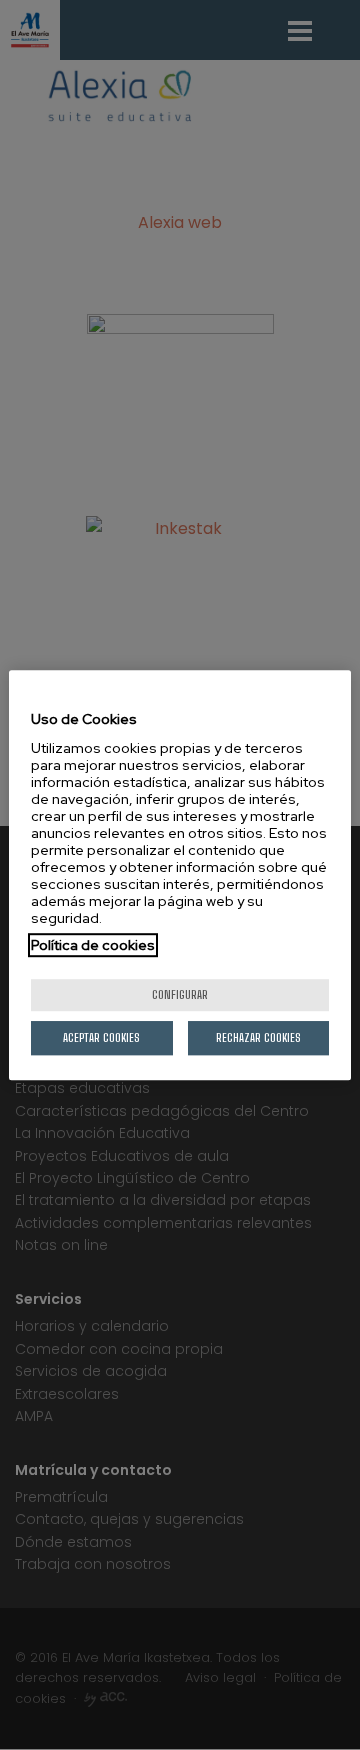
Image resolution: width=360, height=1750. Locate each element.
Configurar (180, 994)
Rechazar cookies (258, 1037)
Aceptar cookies (101, 1037)
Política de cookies (93, 945)
